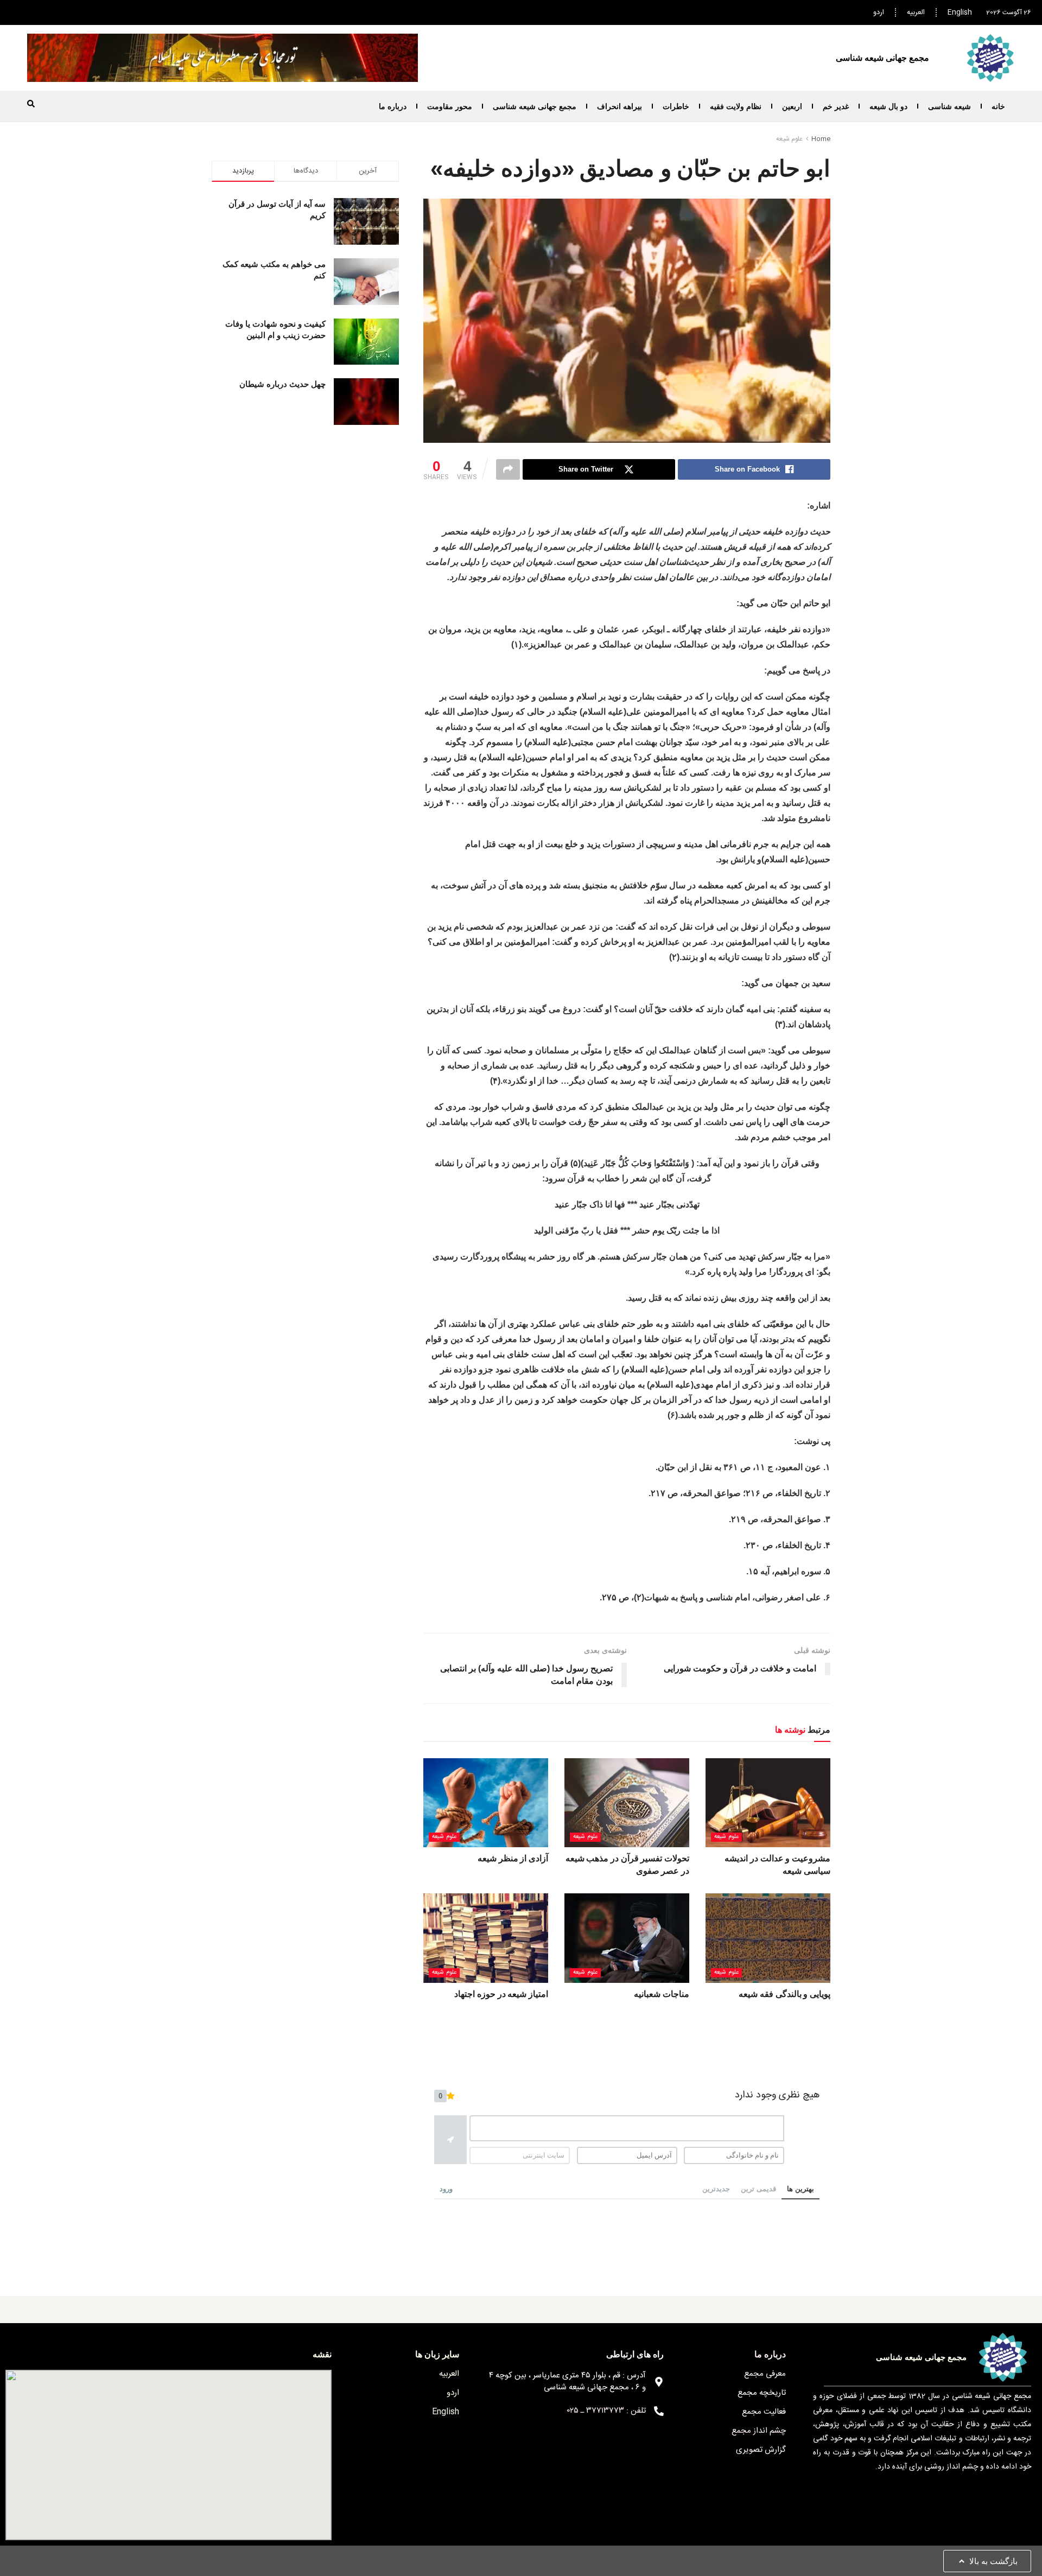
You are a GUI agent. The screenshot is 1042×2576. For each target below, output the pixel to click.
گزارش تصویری (761, 2450)
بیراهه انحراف (620, 106)
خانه (998, 106)
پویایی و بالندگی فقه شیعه (784, 1994)
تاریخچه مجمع (762, 2393)
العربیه (916, 12)
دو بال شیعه (888, 106)
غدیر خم (836, 106)
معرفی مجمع (765, 2374)
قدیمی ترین (758, 2189)
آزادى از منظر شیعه (513, 1858)
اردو (879, 12)
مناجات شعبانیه (662, 1994)
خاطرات (676, 106)
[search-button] (31, 104)
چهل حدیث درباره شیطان (282, 384)
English (960, 12)
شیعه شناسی (949, 106)
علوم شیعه (789, 139)
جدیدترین (716, 2189)
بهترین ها (800, 2189)
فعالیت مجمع (764, 2412)
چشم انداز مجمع (759, 2431)
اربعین (792, 106)
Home (821, 139)
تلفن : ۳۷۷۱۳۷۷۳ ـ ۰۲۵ (606, 2411)
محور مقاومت (450, 106)
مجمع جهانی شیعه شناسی (535, 106)
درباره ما (393, 106)
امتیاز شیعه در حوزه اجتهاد (501, 1994)
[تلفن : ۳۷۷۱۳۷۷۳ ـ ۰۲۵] (659, 2411)
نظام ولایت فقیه (736, 106)
